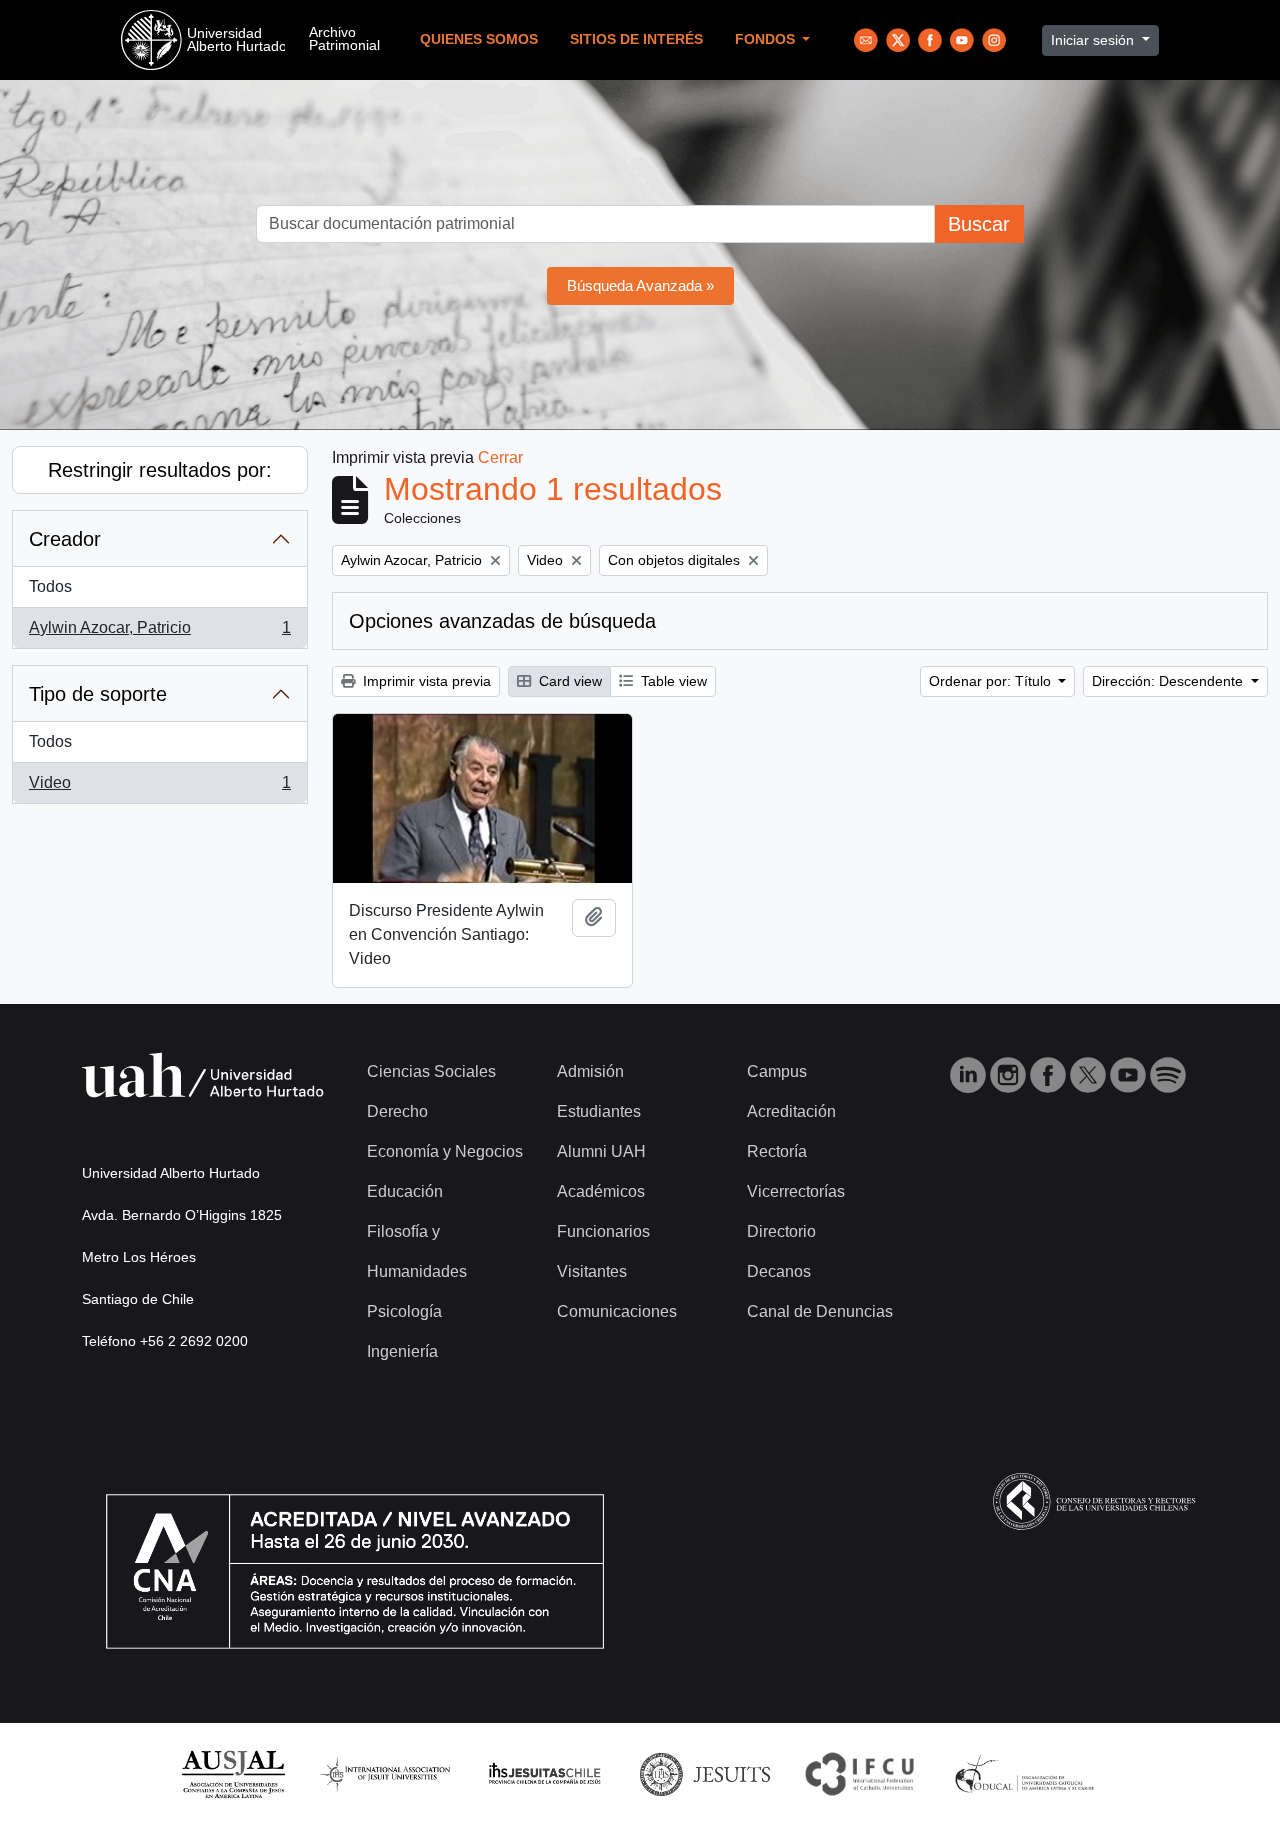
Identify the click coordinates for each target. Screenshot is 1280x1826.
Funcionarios (603, 1231)
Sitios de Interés (636, 39)
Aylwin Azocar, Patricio (159, 633)
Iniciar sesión (1094, 40)
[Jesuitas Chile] (545, 1773)
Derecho (397, 1111)
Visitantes (592, 1271)
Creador (65, 539)
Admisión (590, 1071)
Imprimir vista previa (425, 681)
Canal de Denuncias (820, 1311)
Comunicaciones (617, 1311)
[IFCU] (860, 1773)
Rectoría (777, 1151)
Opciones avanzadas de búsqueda (502, 621)
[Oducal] (1027, 1773)
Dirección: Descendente (1169, 681)
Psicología (404, 1311)
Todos (50, 586)
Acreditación (791, 1111)
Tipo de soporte (98, 694)
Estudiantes (599, 1111)
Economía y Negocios (445, 1151)
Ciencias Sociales (431, 1071)
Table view (672, 681)
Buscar (979, 224)
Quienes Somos (479, 39)
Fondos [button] (767, 39)
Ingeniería (402, 1351)
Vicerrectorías (796, 1191)
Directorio (781, 1231)
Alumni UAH (601, 1151)
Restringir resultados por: (160, 470)
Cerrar (500, 457)
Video (159, 788)
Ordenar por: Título (992, 681)
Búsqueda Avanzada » (640, 285)
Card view (568, 681)
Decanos (779, 1271)
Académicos (601, 1191)
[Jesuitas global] (705, 1773)
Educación (405, 1191)
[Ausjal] (232, 1773)
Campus (777, 1071)
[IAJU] (385, 1773)
